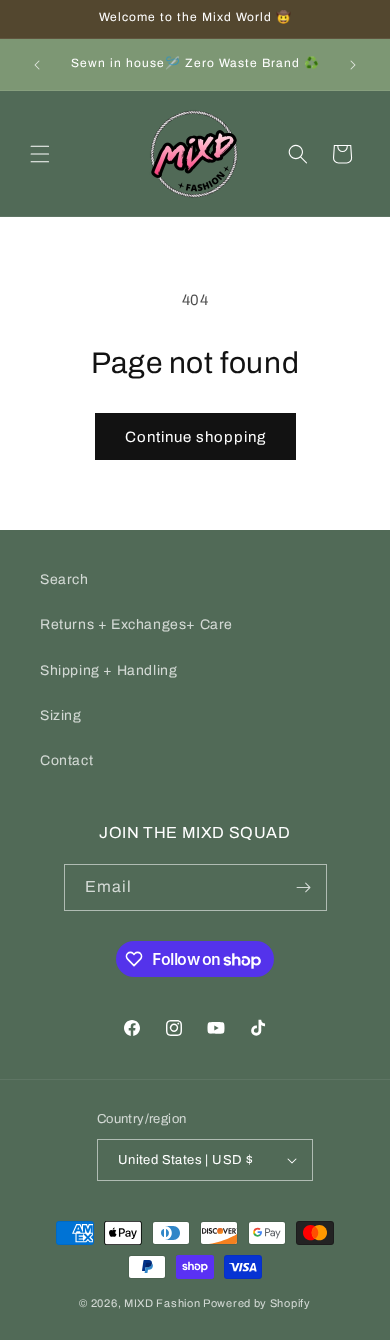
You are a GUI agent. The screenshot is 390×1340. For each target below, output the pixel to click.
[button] (40, 154)
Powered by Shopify (257, 1303)
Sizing (61, 715)
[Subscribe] (304, 887)
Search (64, 579)
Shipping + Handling (108, 670)
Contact (66, 760)
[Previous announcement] (37, 65)
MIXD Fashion (162, 1303)
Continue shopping (195, 437)
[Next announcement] (353, 65)
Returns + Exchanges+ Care (136, 624)
